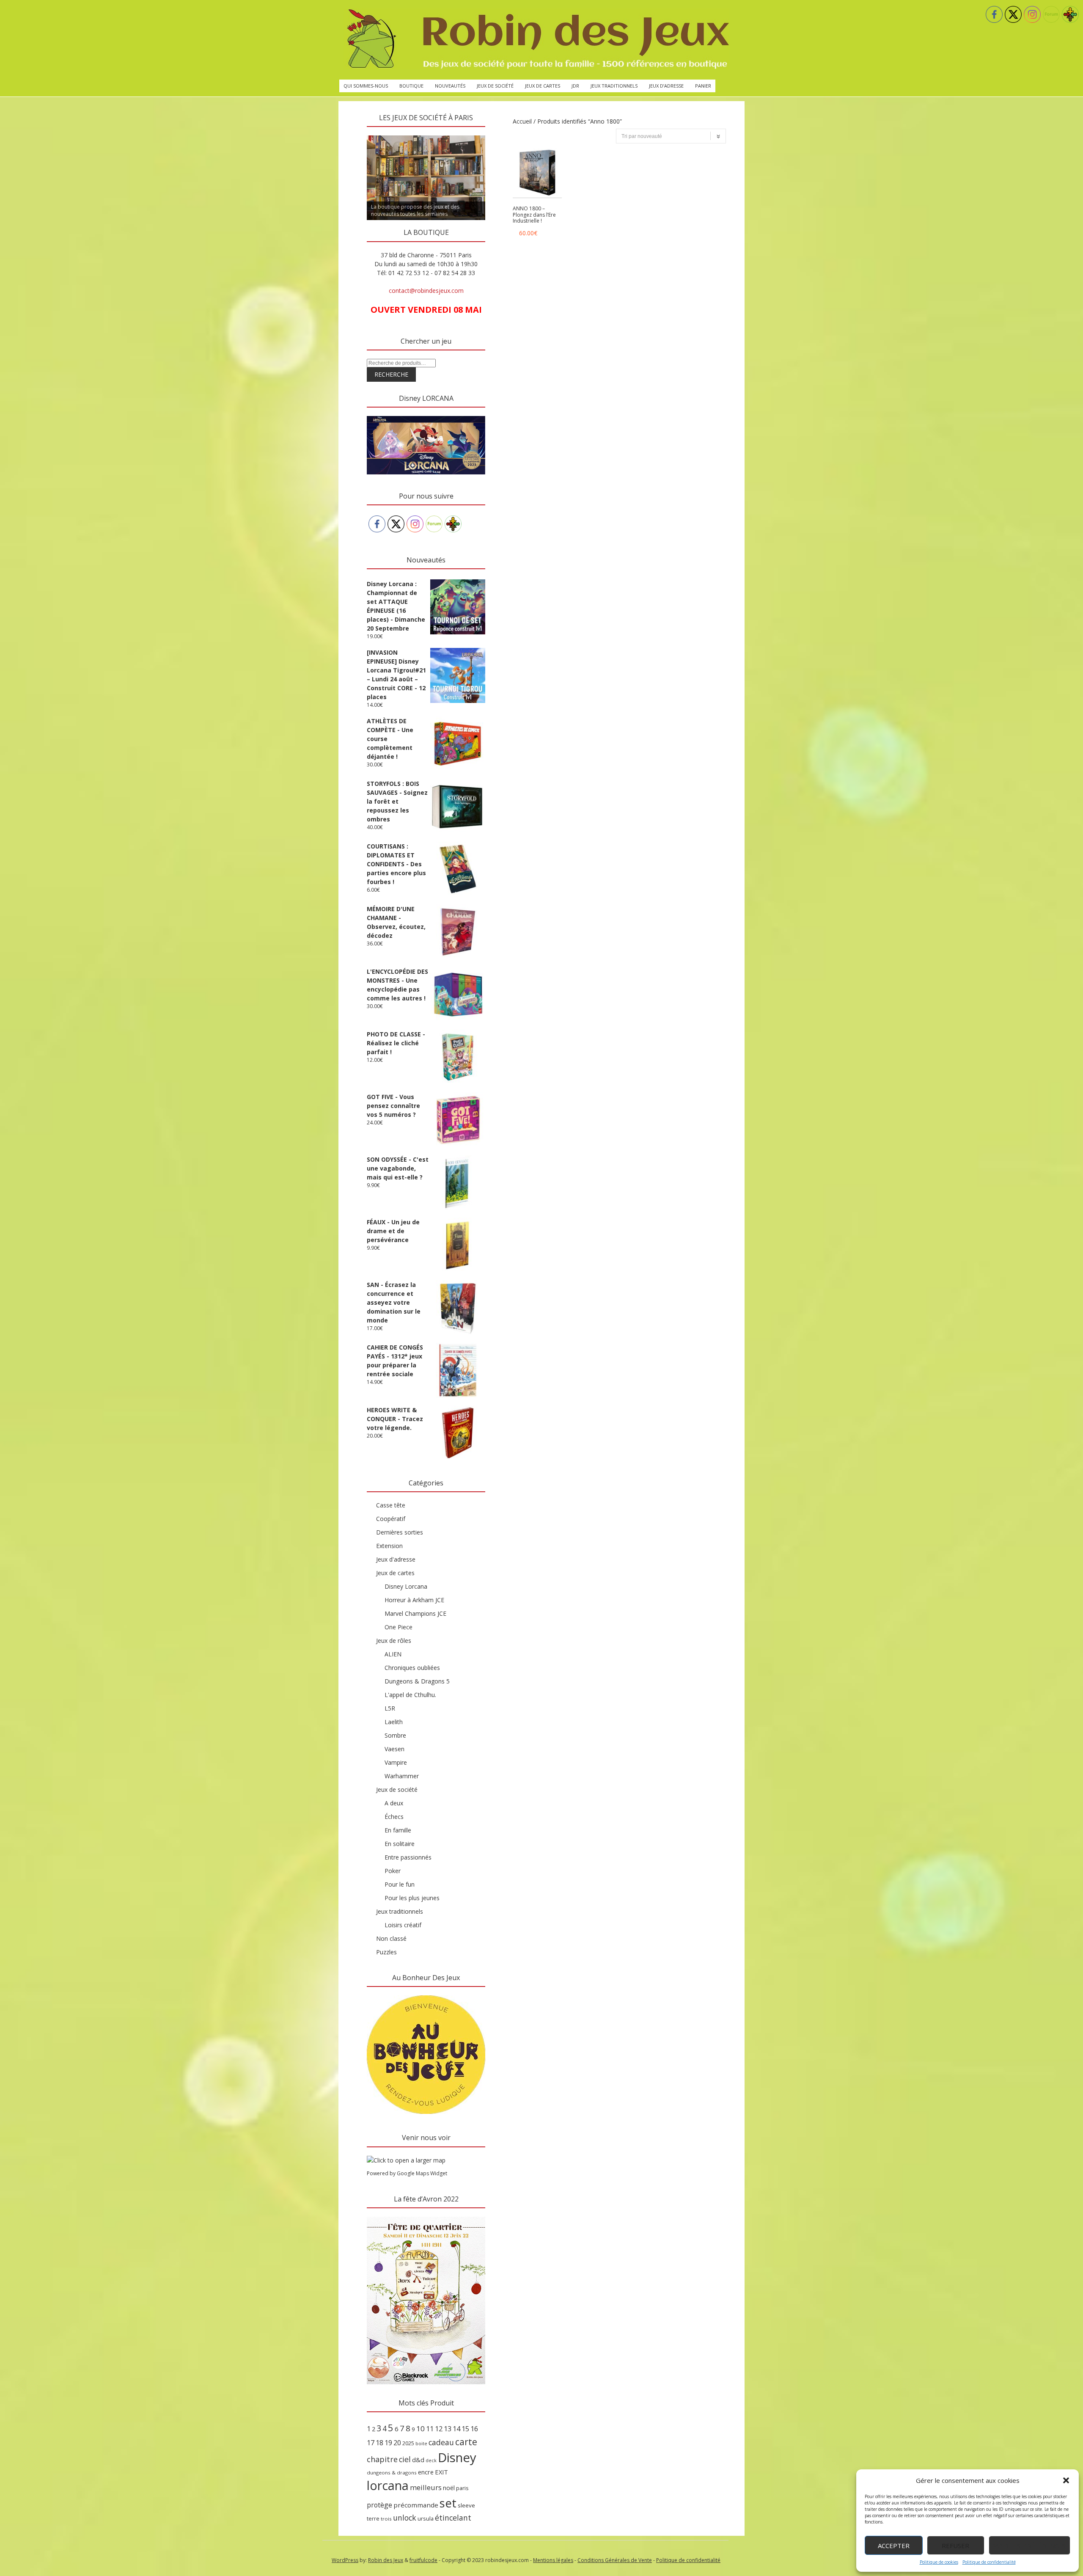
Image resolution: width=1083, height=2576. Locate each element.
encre (426, 2472)
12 (439, 2429)
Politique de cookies (939, 2562)
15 (465, 2429)
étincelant (453, 2518)
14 (456, 2429)
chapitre (382, 2459)
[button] (1066, 2480)
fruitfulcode (423, 2560)
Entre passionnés (408, 1857)
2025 (408, 2443)
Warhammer (402, 1776)
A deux (394, 1803)
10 (421, 2429)
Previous (352, 133)
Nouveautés (450, 86)
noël (449, 2488)
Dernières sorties (400, 1532)
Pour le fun (400, 1884)
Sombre (395, 1735)
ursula (426, 2518)
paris (462, 2488)
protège (379, 2505)
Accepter (894, 2546)
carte (466, 2442)
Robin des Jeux (386, 2560)
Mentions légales (553, 2560)
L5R (390, 1708)
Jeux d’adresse (666, 86)
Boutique (411, 86)
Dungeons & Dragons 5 (417, 1681)
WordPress (345, 2560)
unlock (405, 2518)
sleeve (466, 2505)
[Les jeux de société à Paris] (536, 40)
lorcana (388, 2485)
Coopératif (391, 1519)
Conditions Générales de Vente (615, 2560)
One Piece (399, 1627)
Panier (703, 86)
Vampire (396, 1762)
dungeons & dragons (392, 2473)
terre (373, 2519)
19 (388, 2443)
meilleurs (426, 2487)
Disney (457, 2458)
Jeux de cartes (543, 86)
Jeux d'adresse (396, 1559)
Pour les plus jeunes (412, 1898)
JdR (575, 86)
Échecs (394, 1817)
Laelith (394, 1722)
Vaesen (394, 1749)
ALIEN (393, 1654)
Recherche (391, 374)
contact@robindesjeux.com (426, 291)
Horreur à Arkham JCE (414, 1600)
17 (371, 2443)
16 (474, 2429)
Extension (389, 1546)
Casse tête (391, 1505)
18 (379, 2443)
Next (500, 133)
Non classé (391, 1938)
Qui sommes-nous (366, 86)
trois (386, 2519)
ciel (405, 2459)
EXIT (441, 2472)
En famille (398, 1830)
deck (431, 2460)
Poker (393, 1871)
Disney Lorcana (406, 1586)
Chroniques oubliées (412, 1668)
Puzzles (386, 1952)
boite (421, 2444)
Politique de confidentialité (989, 2562)
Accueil (522, 121)
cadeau (441, 2442)
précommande (416, 2505)
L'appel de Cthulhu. (410, 1695)
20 (397, 2443)
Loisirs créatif (403, 1925)
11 (430, 2429)
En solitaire (400, 1844)
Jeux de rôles (394, 1641)
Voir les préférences (1029, 2546)
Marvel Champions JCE (415, 1613)
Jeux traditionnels (614, 86)
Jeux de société (495, 86)
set (448, 2503)
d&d (418, 2460)
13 (448, 2429)
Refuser (955, 2546)
